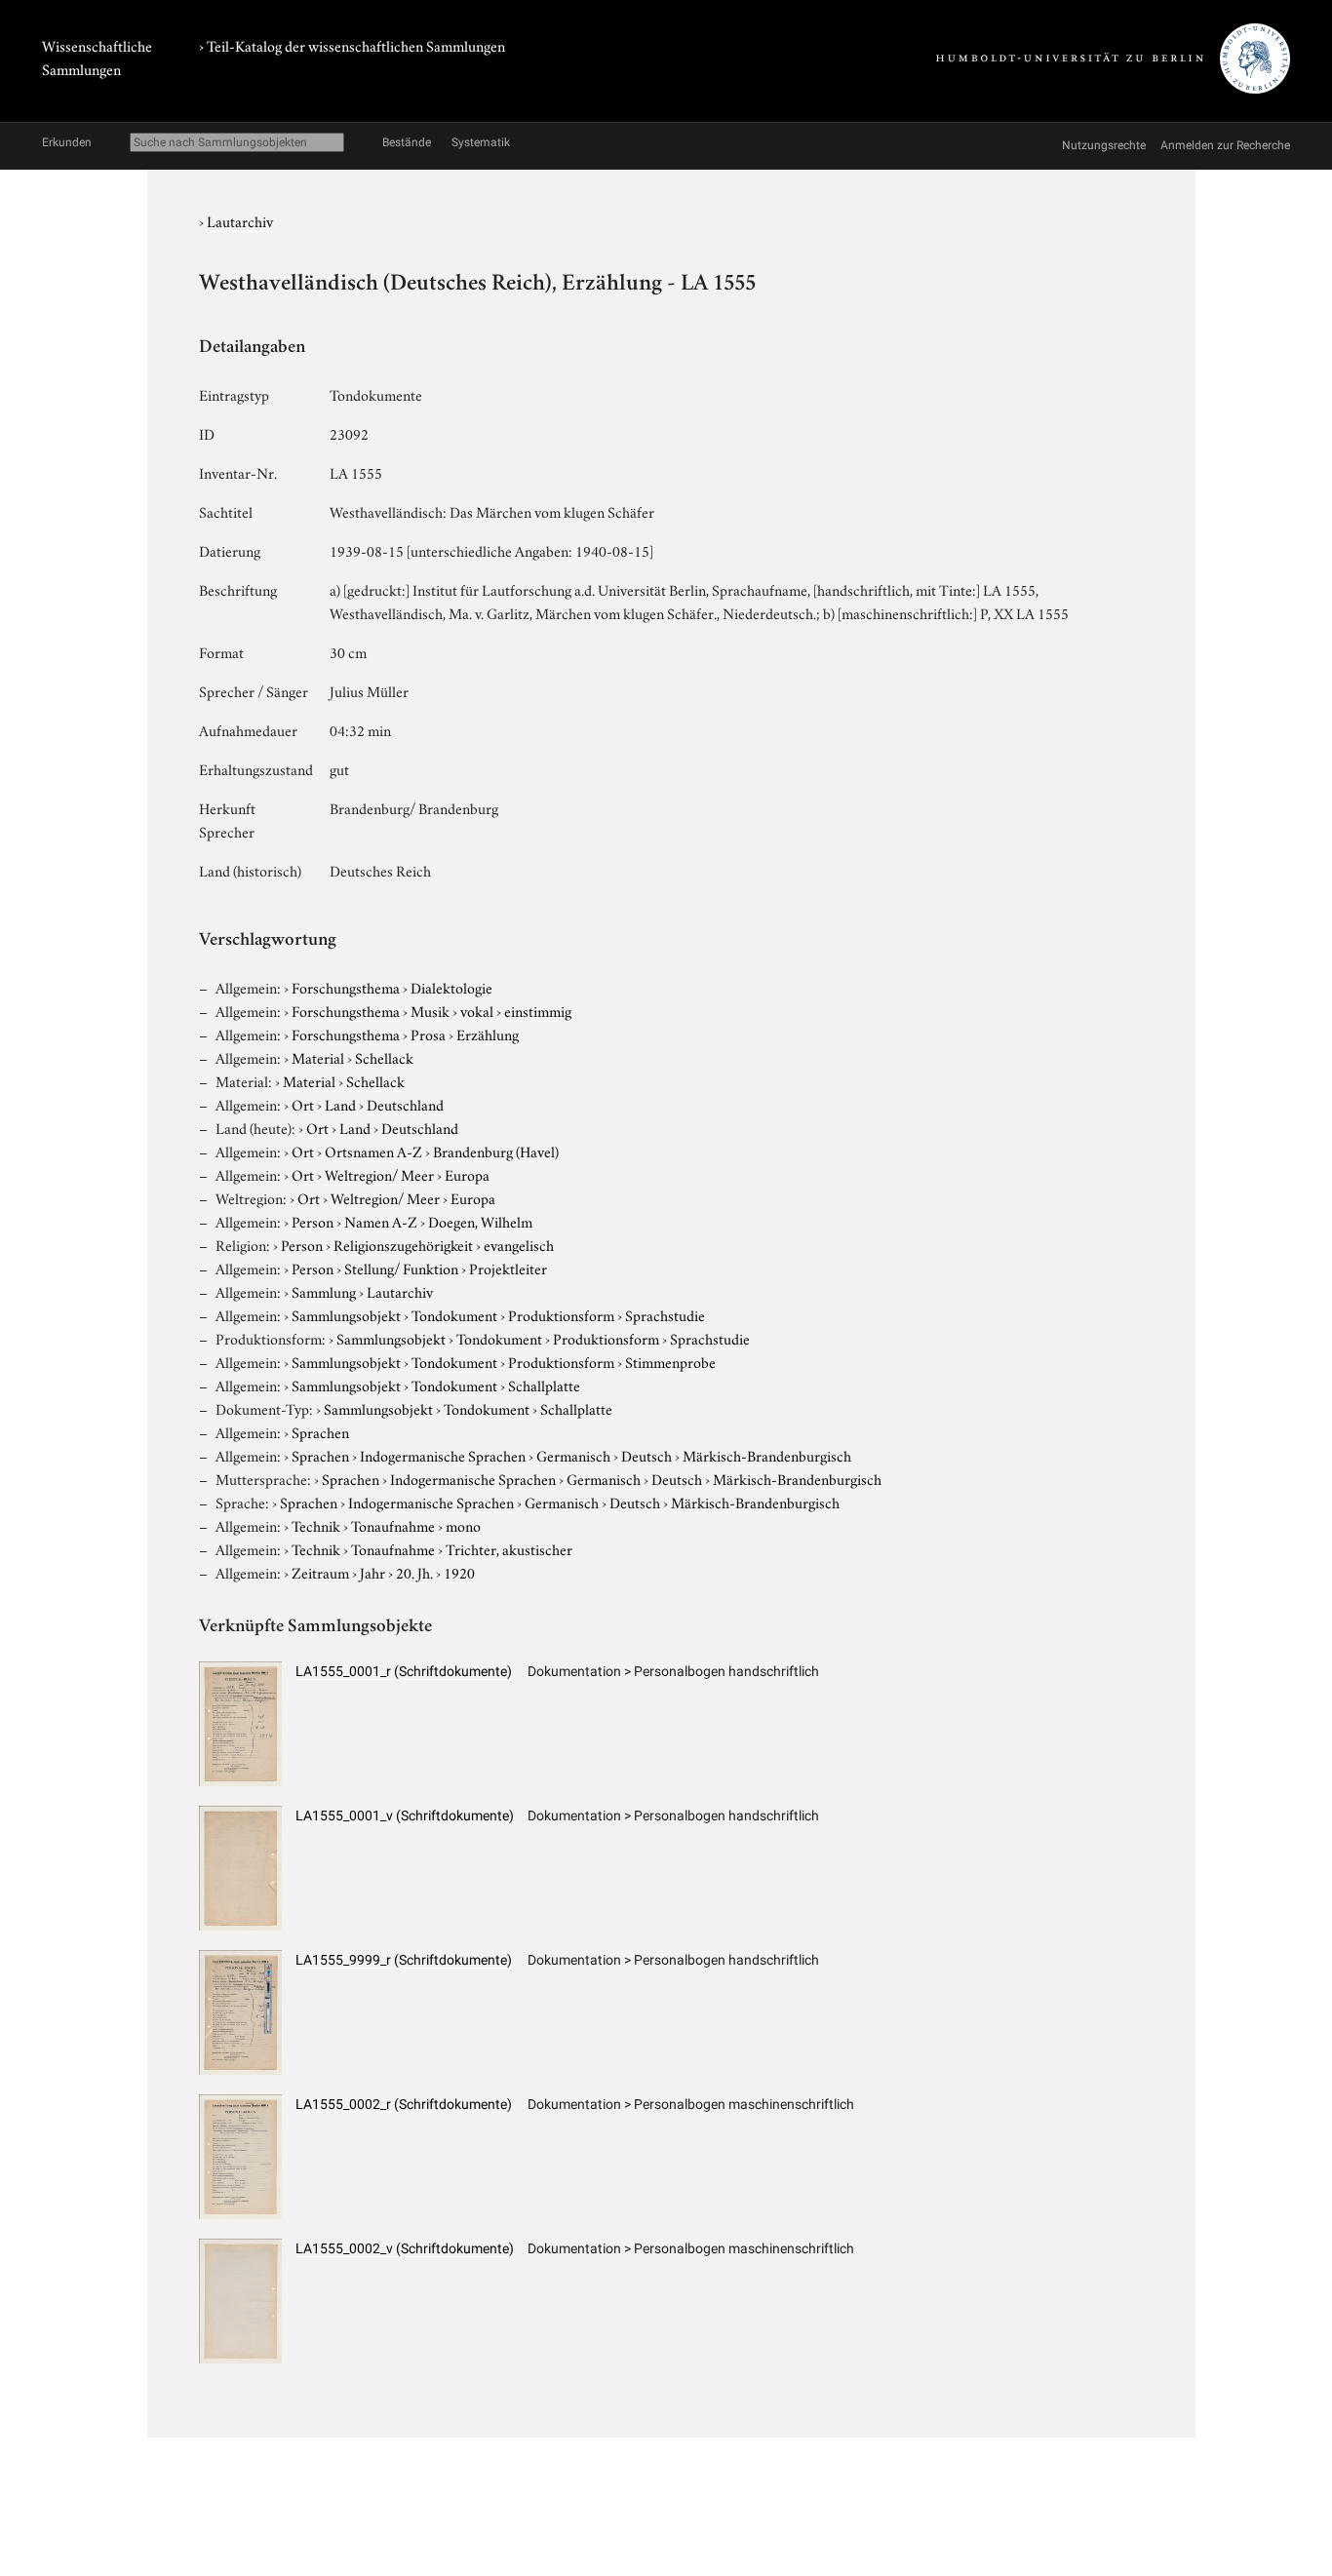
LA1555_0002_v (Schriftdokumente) (405, 2248)
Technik (316, 1525)
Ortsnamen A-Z (373, 1151)
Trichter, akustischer (509, 1548)
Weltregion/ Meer (379, 1174)
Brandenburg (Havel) (496, 1151)
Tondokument (454, 1314)
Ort (303, 1104)
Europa (467, 1174)
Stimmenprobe (670, 1361)
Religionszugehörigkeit (403, 1244)
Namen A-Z (381, 1221)
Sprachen (320, 1431)
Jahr (372, 1572)
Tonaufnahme (393, 1525)
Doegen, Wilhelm (480, 1221)
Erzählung (488, 1034)
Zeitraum (320, 1572)
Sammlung (324, 1291)
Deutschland (405, 1104)
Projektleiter (508, 1268)
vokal (477, 1010)
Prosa (428, 1034)
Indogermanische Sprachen (443, 1455)
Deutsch (646, 1455)
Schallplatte (544, 1385)
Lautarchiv (240, 220)
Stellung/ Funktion (401, 1268)
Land (340, 1104)
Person (313, 1221)
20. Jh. (414, 1572)
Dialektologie (451, 987)
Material (318, 1057)
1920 (459, 1572)
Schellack (384, 1057)
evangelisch (519, 1244)
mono (463, 1525)
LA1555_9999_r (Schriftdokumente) (404, 1960)
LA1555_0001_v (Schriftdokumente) (405, 1815)
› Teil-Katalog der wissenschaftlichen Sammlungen (352, 45)
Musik (430, 1010)
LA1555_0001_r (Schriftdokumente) (404, 1671)
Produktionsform (561, 1314)
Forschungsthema (346, 987)
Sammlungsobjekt (346, 1314)
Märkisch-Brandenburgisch (767, 1455)
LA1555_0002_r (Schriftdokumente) (404, 2104)
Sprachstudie (665, 1314)
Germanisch (573, 1455)
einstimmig (538, 1010)
